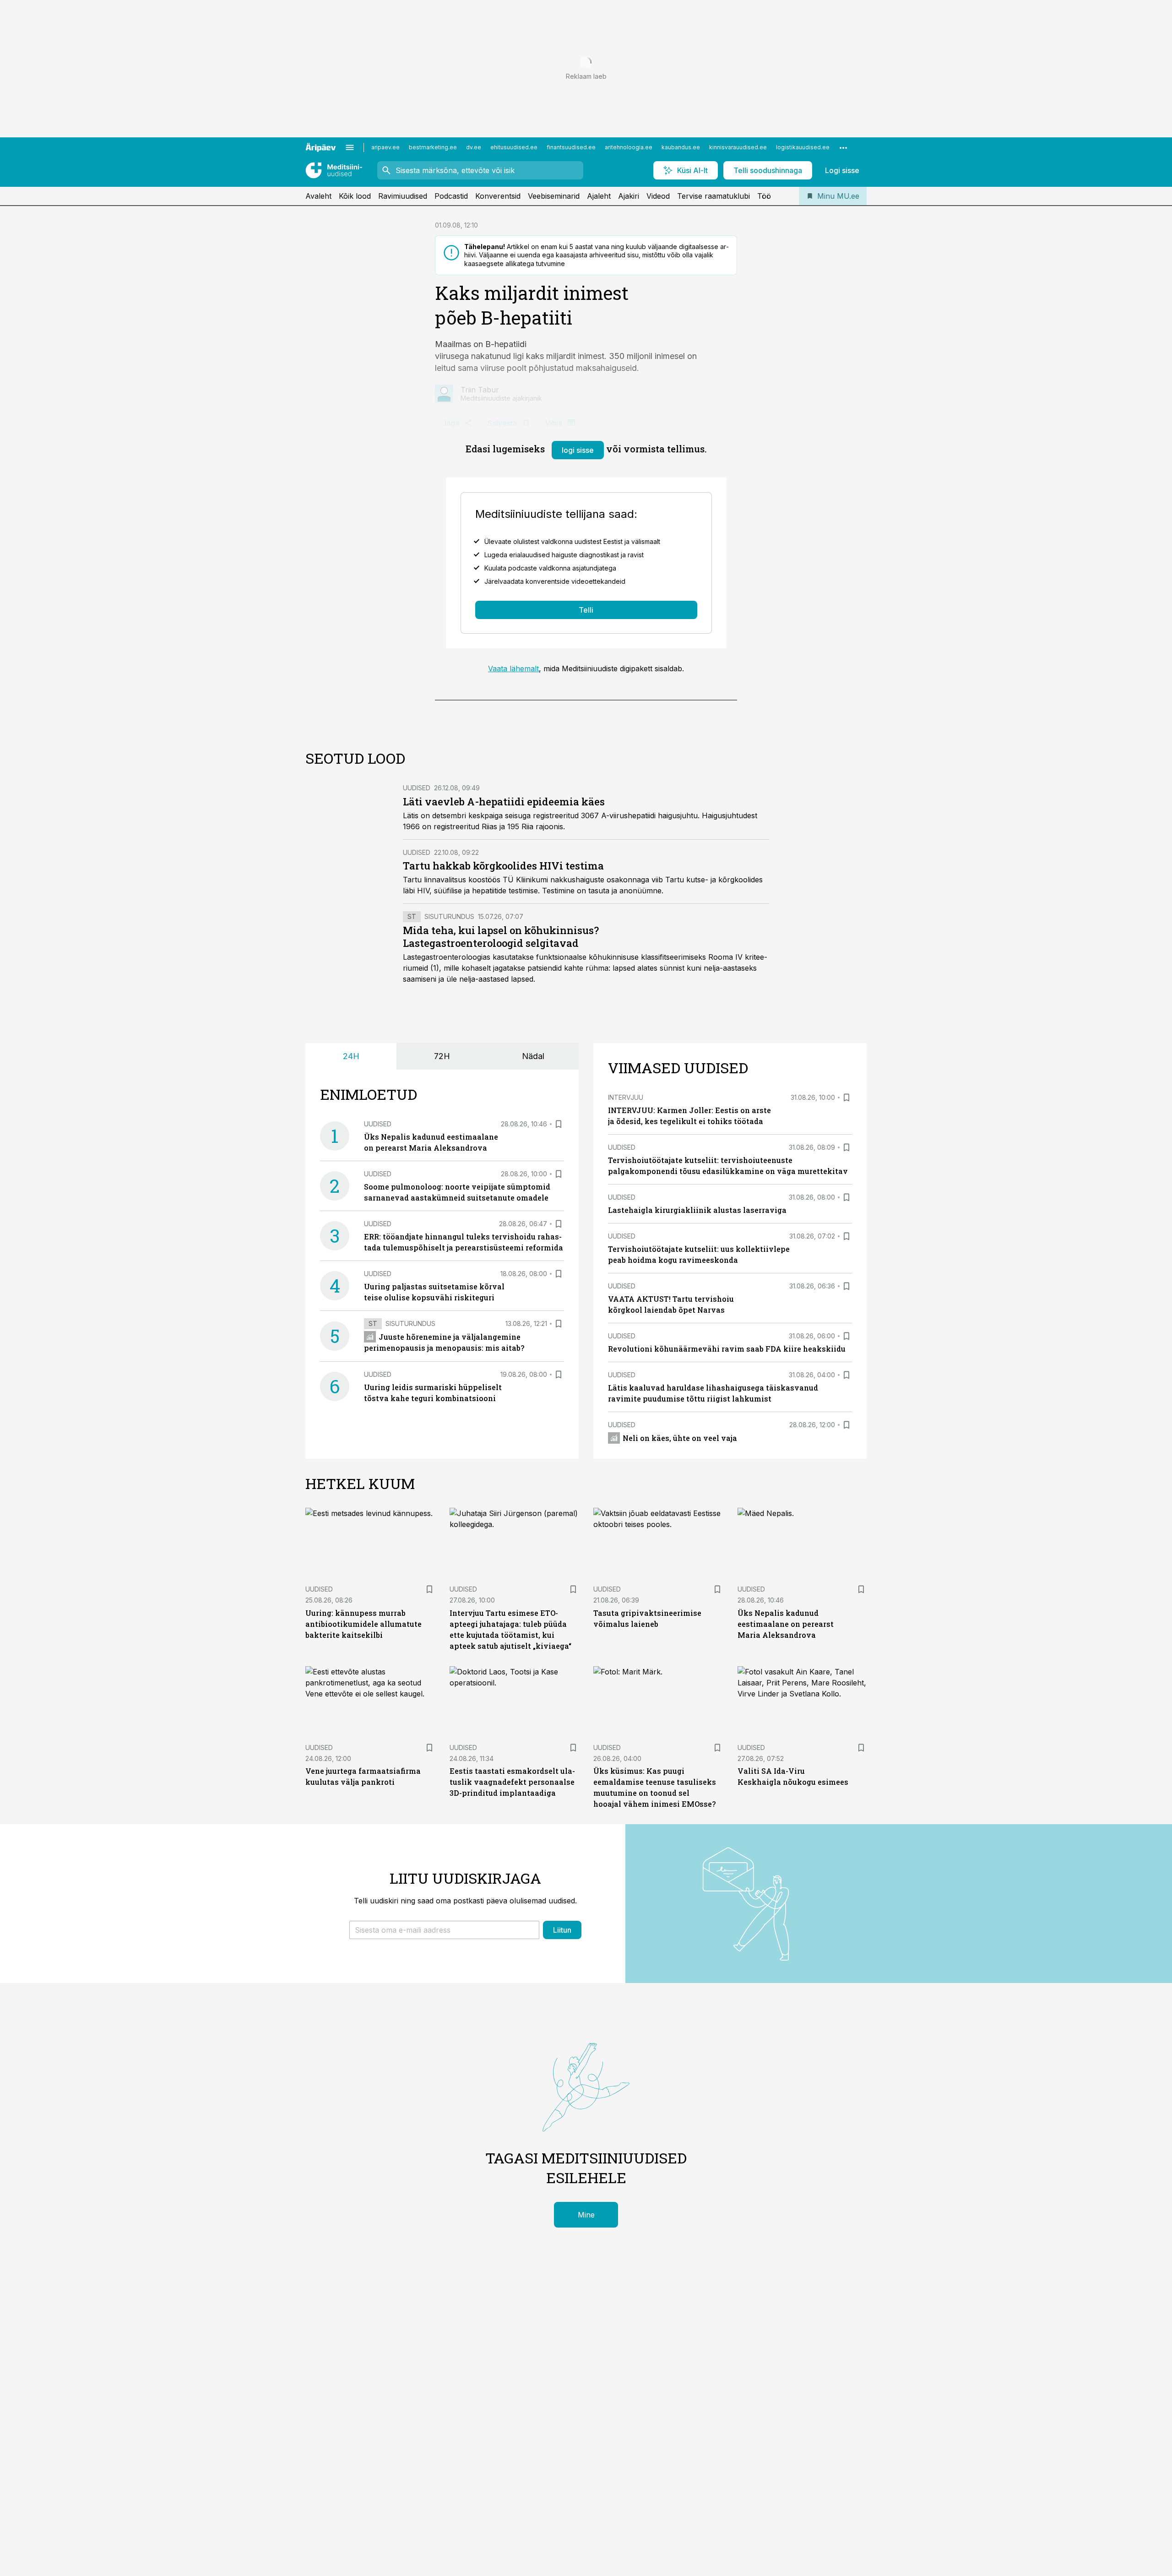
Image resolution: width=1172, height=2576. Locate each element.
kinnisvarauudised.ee (738, 147)
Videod (658, 196)
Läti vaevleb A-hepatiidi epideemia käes (504, 802)
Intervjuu (626, 1097)
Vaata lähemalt (513, 668)
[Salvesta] (559, 1124)
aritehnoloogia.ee (629, 147)
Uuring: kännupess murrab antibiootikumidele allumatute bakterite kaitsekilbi (364, 1624)
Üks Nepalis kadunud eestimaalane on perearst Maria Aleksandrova (786, 1624)
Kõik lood (355, 196)
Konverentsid (498, 196)
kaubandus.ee (681, 147)
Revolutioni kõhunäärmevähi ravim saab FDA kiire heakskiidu (727, 1349)
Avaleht (318, 196)
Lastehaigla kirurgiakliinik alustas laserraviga (697, 1210)
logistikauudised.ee (803, 147)
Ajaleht (599, 196)
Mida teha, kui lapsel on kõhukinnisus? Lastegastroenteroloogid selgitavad (501, 937)
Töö (764, 196)
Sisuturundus (449, 916)
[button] (444, 1930)
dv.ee (474, 147)
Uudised (417, 788)
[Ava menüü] (350, 147)
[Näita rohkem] (843, 147)
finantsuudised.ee (571, 147)
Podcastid (451, 196)
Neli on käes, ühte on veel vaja (680, 1438)
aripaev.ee (385, 147)
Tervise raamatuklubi (714, 196)
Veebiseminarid (554, 196)
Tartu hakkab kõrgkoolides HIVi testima (503, 866)
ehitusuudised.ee (514, 147)
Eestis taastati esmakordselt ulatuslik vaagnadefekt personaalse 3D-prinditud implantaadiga (512, 1782)
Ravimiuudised (403, 196)
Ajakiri (629, 196)
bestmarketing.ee (433, 147)
